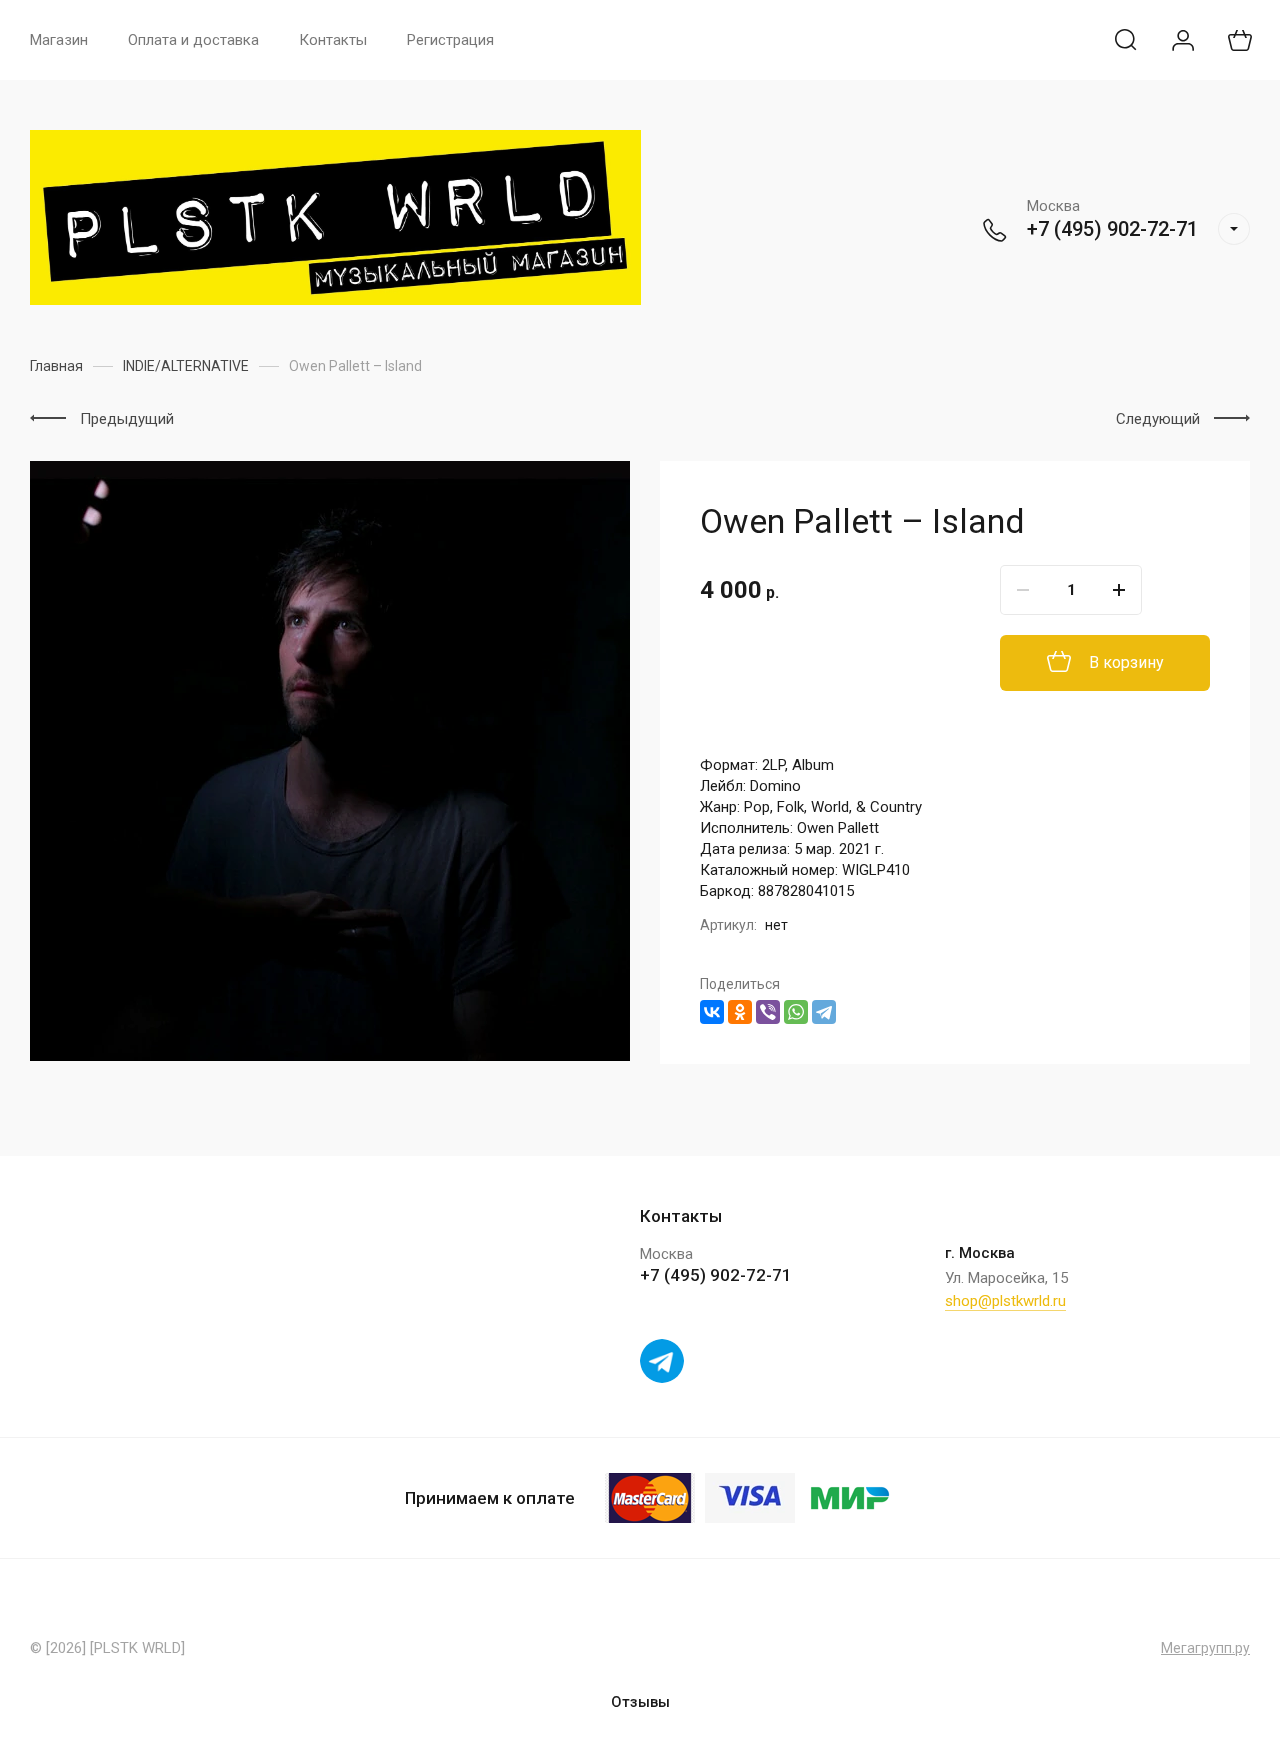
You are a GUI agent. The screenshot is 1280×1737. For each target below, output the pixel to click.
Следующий (1158, 419)
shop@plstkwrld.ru (1005, 1301)
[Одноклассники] (740, 1012)
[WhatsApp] (796, 1012)
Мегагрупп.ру (1205, 1648)
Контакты (333, 40)
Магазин (59, 40)
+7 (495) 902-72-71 (1112, 229)
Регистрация (450, 40)
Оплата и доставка (193, 40)
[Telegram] (824, 1012)
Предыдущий (127, 419)
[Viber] (768, 1012)
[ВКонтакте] (712, 1012)
